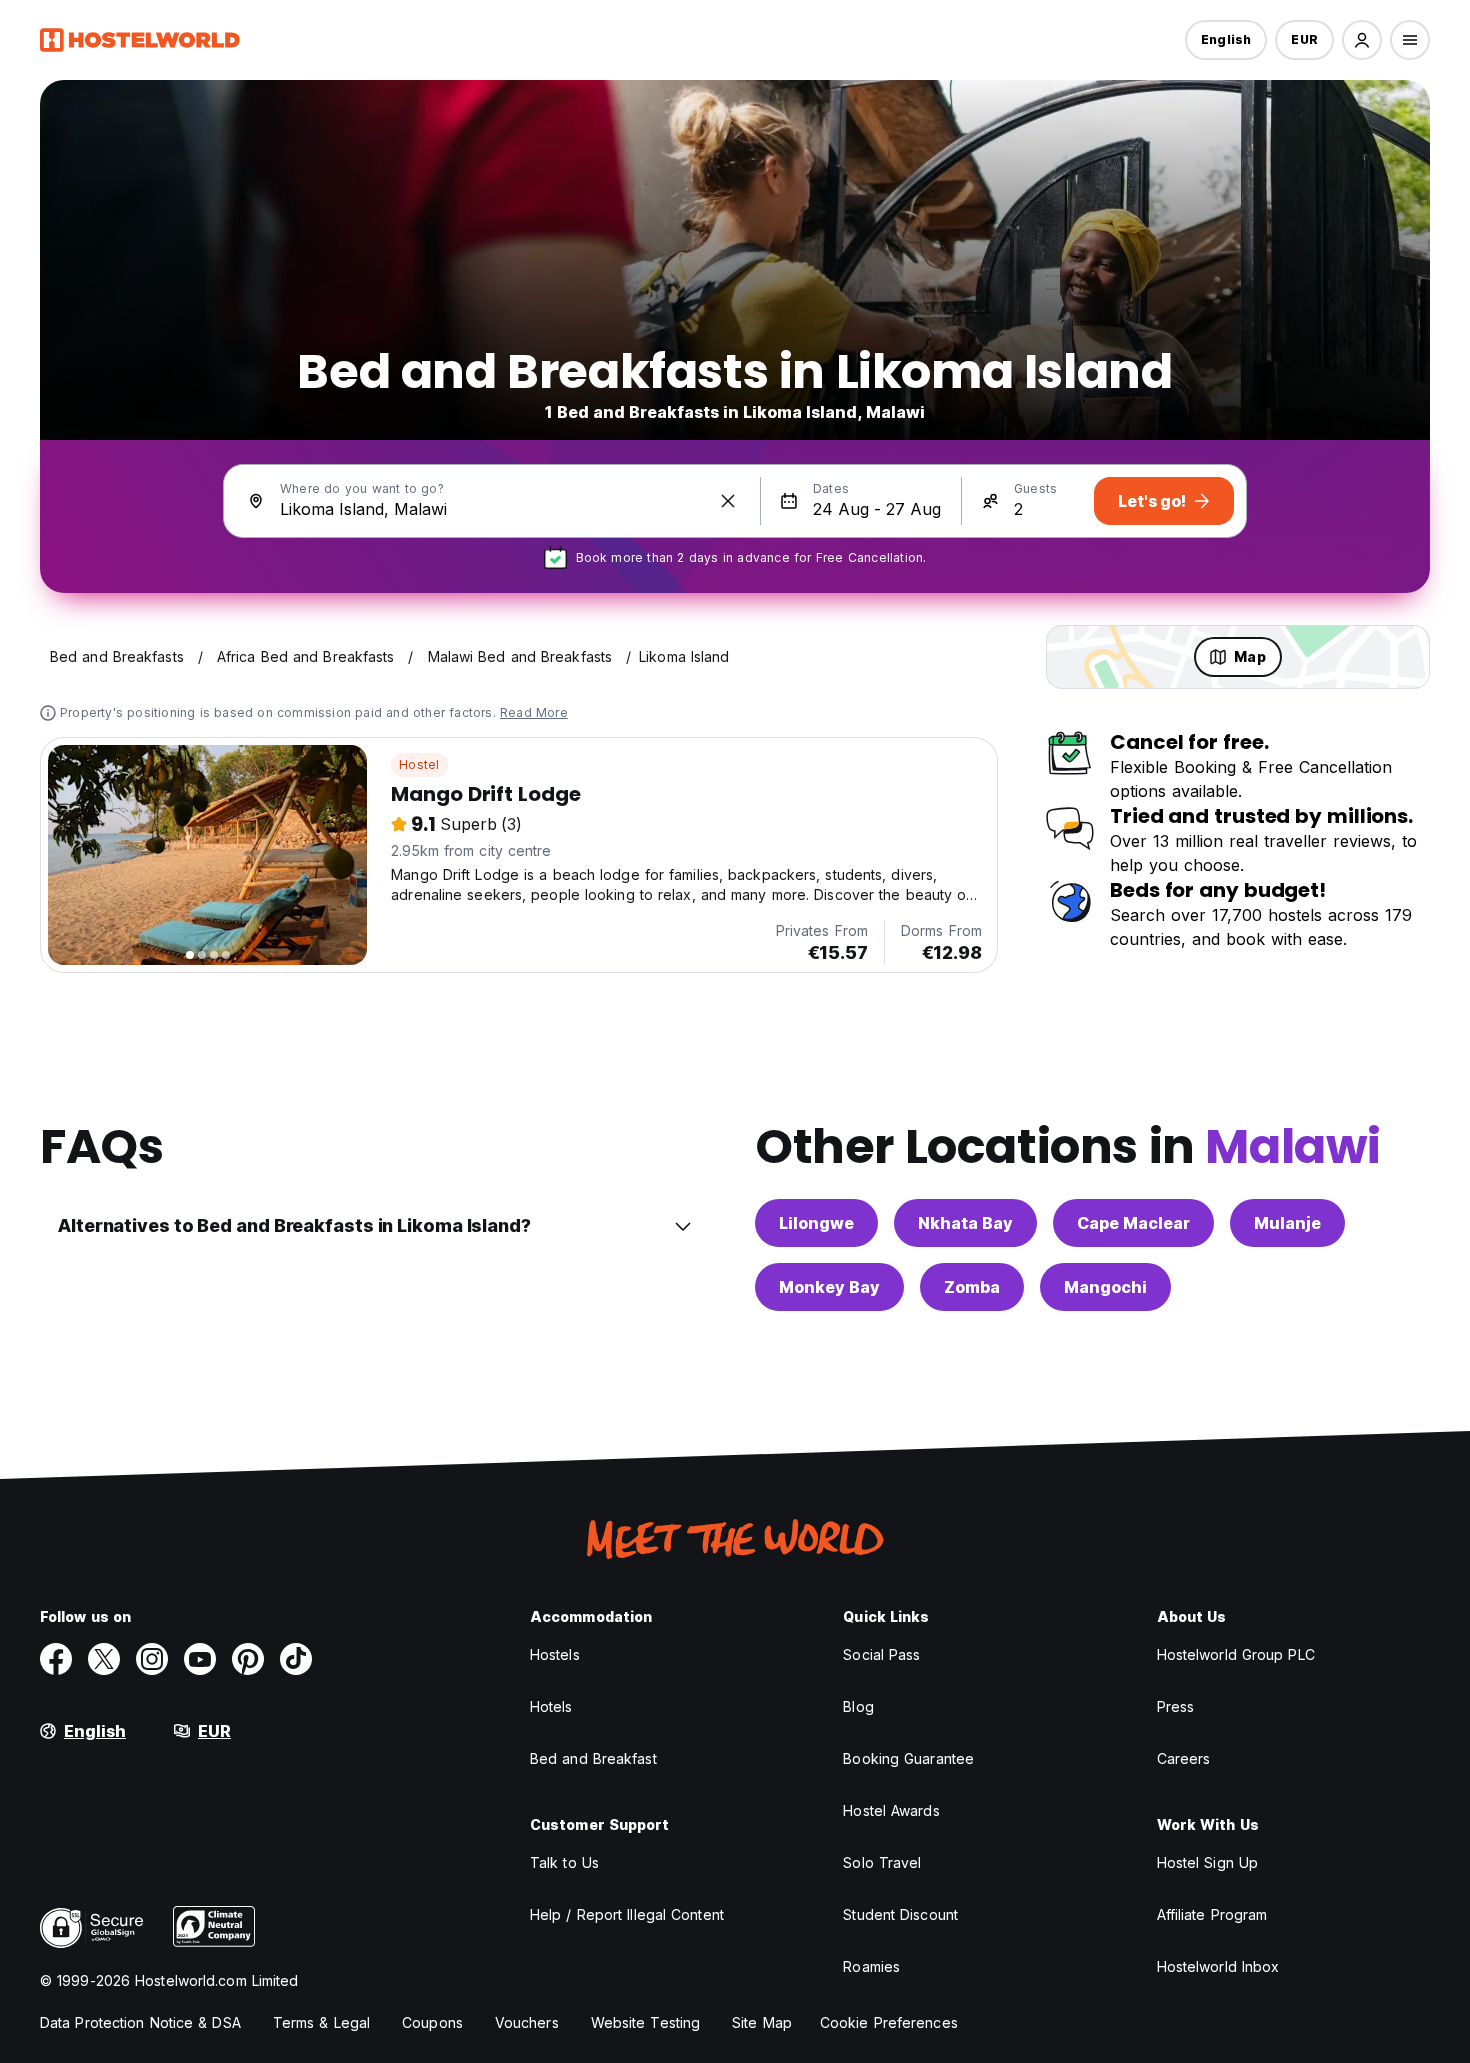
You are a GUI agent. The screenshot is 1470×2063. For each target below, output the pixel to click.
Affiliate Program (1212, 1914)
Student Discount (900, 1914)
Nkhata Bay (965, 1223)
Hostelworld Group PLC (1236, 1654)
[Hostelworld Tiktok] (296, 1659)
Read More (534, 712)
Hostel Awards (891, 1810)
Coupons (432, 2022)
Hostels (555, 1654)
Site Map (762, 2022)
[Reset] (728, 501)
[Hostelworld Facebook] (56, 1659)
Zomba (972, 1287)
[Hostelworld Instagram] (152, 1659)
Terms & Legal (321, 2022)
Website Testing (646, 2022)
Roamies (871, 1966)
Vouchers (527, 2022)
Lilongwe (816, 1223)
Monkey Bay (829, 1287)
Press (1176, 1706)
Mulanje (1287, 1223)
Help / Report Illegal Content (627, 1914)
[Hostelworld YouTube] (200, 1659)
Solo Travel (882, 1862)
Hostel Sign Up (1207, 1862)
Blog (858, 1706)
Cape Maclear (1133, 1223)
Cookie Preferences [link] (889, 2022)
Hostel (419, 764)
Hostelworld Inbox (1218, 1966)
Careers (1184, 1758)
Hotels (551, 1706)
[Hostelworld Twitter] (104, 1659)
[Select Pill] (1362, 40)
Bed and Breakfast (593, 1758)
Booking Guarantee (908, 1758)
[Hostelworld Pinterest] (248, 1659)
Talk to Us (564, 1862)
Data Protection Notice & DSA (140, 2022)
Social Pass (881, 1654)
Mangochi (1105, 1287)
